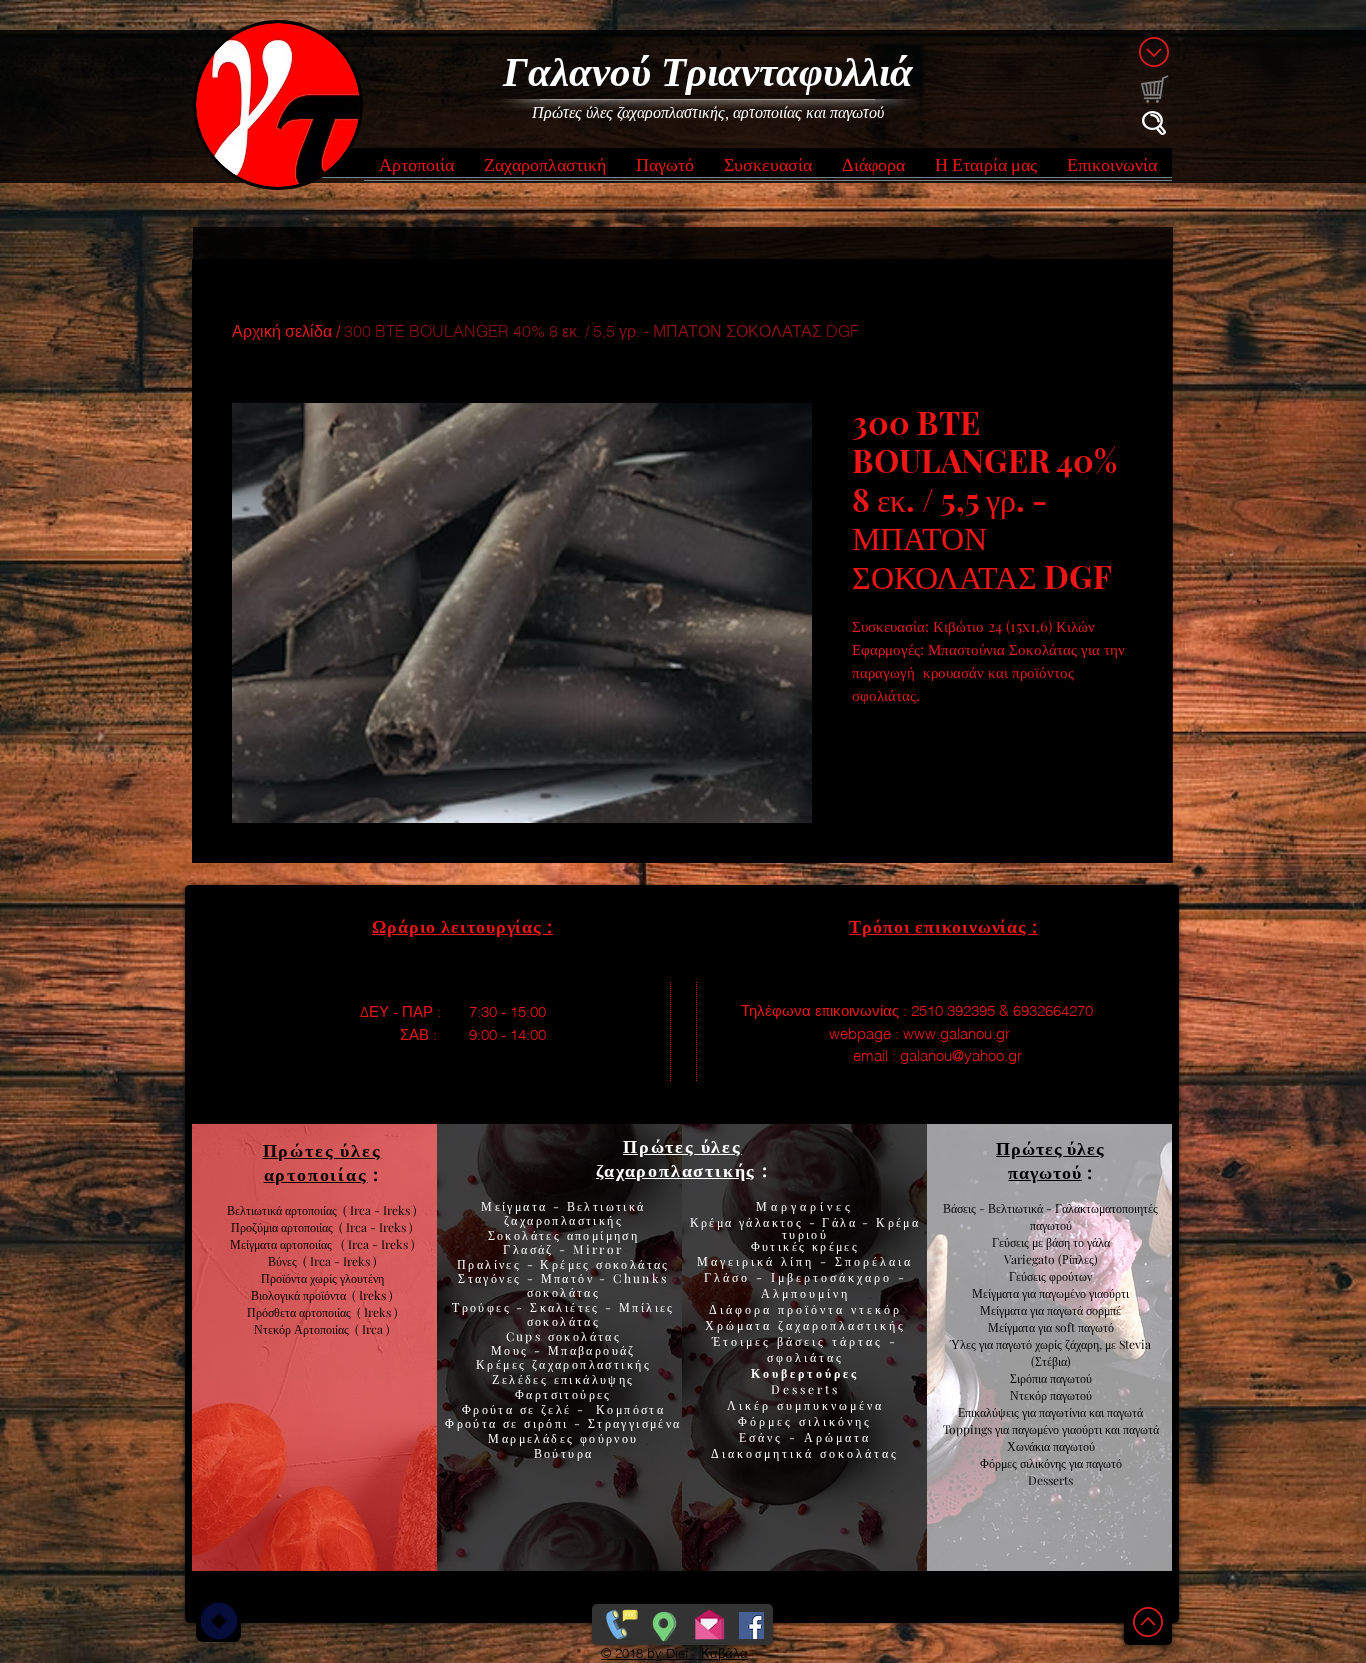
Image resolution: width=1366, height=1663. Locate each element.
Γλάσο (730, 1277)
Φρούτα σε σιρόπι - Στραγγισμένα (563, 1423)
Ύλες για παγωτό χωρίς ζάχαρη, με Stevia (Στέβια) (1050, 1352)
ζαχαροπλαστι (591, 1364)
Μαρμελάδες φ (538, 1438)
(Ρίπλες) (1078, 1259)
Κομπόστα (630, 1409)
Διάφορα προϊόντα (780, 1309)
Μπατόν (567, 1278)
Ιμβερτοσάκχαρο (834, 1277)
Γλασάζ (531, 1249)
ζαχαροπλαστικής (842, 1325)
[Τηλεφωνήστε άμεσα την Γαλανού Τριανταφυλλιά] (619, 1621)
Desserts (805, 1389)
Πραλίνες (492, 1264)
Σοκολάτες (525, 1235)
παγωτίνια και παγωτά (1091, 1412)
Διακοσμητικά (765, 1453)
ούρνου (613, 1438)
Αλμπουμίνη (805, 1293)
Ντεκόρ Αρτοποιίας (304, 1329)
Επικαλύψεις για (998, 1412)
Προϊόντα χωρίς (300, 1278)
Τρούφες (484, 1307)
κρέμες (835, 1246)
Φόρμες (768, 1421)
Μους (512, 1350)
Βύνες (285, 1261)
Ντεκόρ (1028, 1395)
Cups (527, 1336)
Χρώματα (738, 1325)
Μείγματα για (1005, 1293)
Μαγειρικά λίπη (758, 1261)
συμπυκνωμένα (830, 1405)
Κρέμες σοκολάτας (602, 1264)
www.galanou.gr (956, 1033)
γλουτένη (362, 1278)
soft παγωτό (1083, 1327)
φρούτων (1069, 1276)
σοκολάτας (564, 1292)
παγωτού (1069, 1378)
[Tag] (218, 1621)
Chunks (640, 1278)
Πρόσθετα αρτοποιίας (302, 1312)
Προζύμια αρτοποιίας (282, 1227)
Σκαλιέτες (567, 1307)
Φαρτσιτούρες (563, 1394)
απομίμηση (600, 1235)
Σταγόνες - (499, 1278)
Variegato (1031, 1259)
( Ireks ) (372, 1295)
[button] (416, 170)
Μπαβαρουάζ (589, 1350)
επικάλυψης (591, 1379)
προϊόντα (327, 1295)
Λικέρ (752, 1405)
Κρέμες (504, 1364)
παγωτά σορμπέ (1084, 1310)
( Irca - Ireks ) (373, 1227)
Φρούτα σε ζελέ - (529, 1409)
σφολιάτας (805, 1357)
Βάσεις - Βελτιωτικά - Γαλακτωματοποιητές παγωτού (1050, 1216)
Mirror (596, 1249)
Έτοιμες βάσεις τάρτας (797, 1341)
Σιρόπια (1028, 1378)
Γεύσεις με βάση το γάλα (1051, 1242)
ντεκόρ (876, 1309)
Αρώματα (834, 1437)
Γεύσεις (1027, 1276)
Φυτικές (781, 1246)
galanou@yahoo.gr (961, 1055)
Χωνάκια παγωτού (1051, 1446)
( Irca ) (372, 1329)
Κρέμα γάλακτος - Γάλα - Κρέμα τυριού (805, 1228)
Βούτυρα (564, 1453)
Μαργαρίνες (805, 1206)
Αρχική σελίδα (282, 331)
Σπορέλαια (874, 1261)
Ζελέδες (520, 1379)
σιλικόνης (835, 1421)
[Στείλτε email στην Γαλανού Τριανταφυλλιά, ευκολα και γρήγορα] (709, 1621)
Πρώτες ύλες (682, 1146)
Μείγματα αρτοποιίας (281, 1244)
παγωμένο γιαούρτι (1084, 1293)
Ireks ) (381, 1312)
